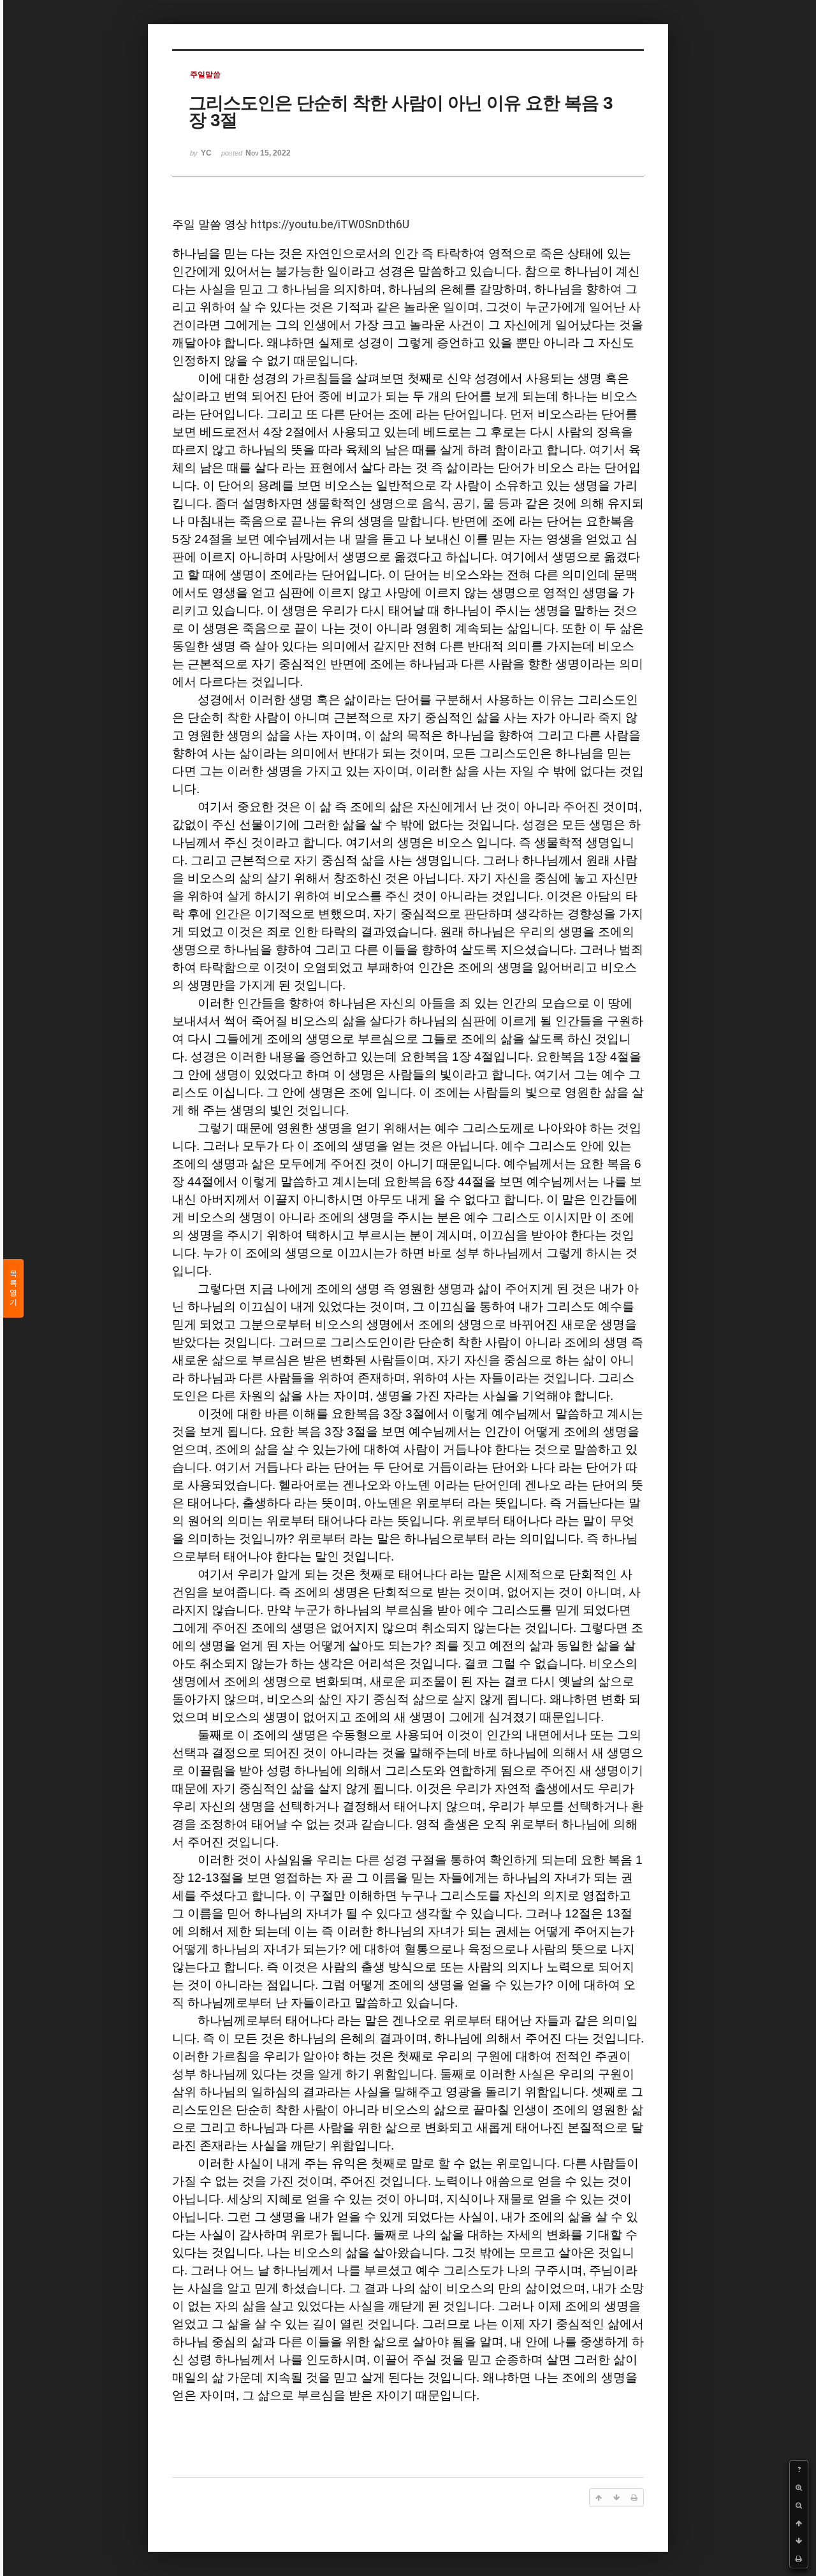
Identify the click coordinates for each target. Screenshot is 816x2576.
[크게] (799, 2487)
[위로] (799, 2523)
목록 (13, 1288)
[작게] (799, 2505)
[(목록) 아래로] (799, 2541)
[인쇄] (799, 2559)
